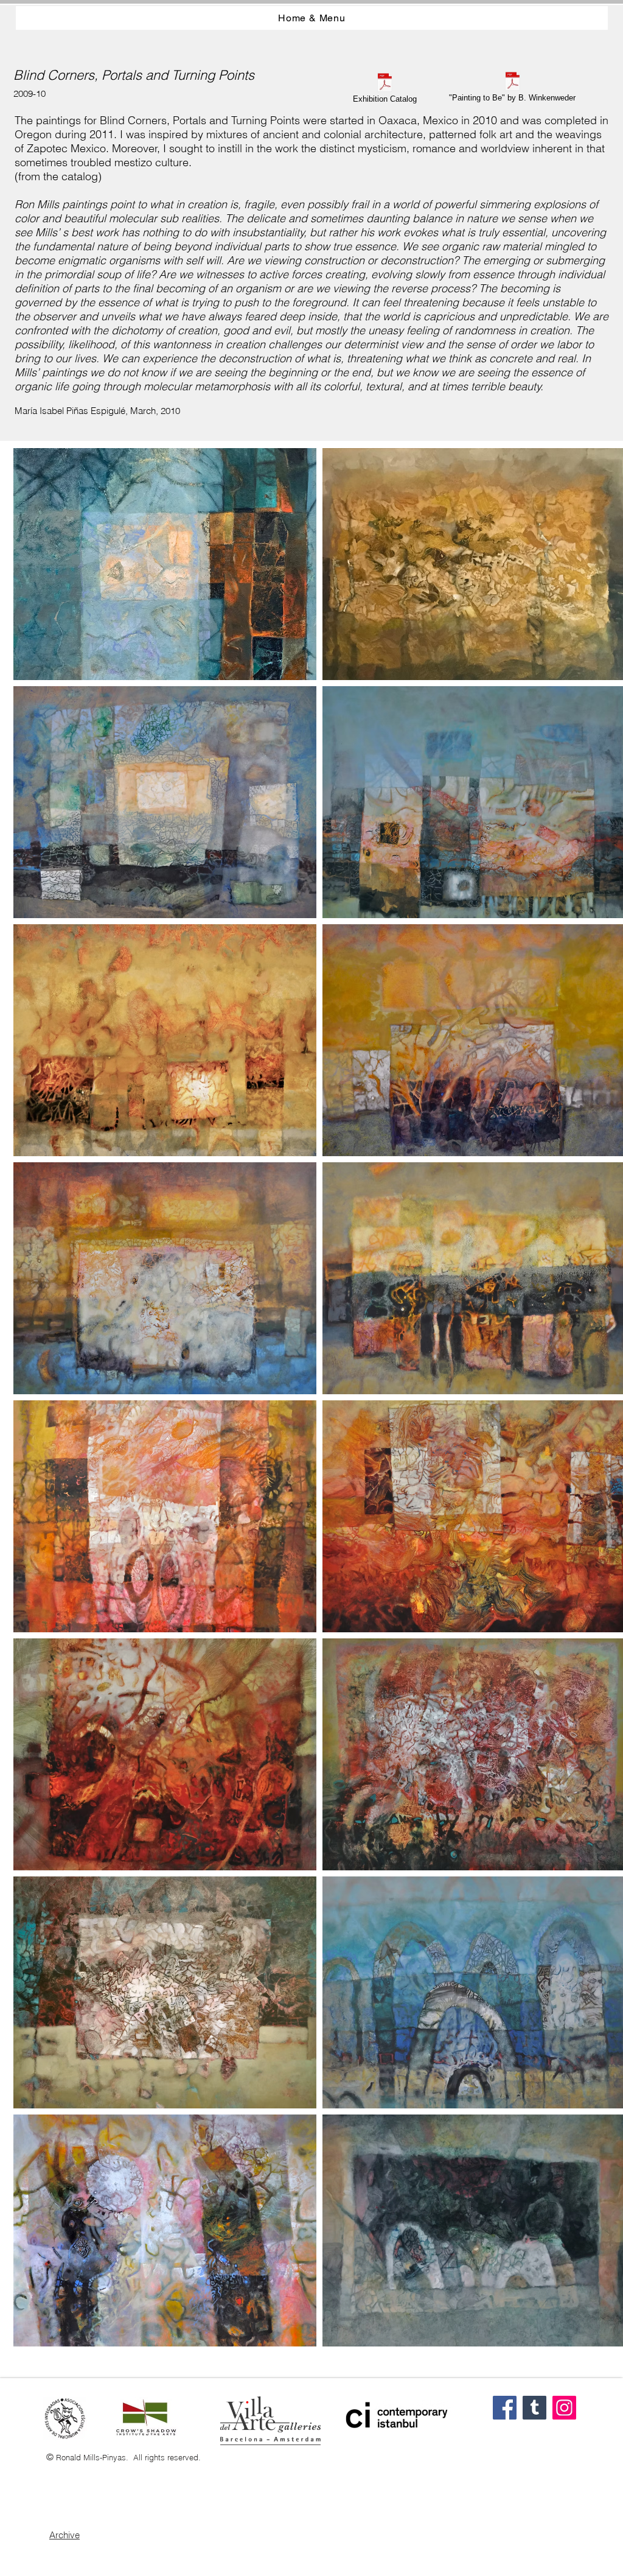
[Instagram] (564, 2408)
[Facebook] (505, 2408)
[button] (165, 564)
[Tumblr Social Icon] (534, 2408)
